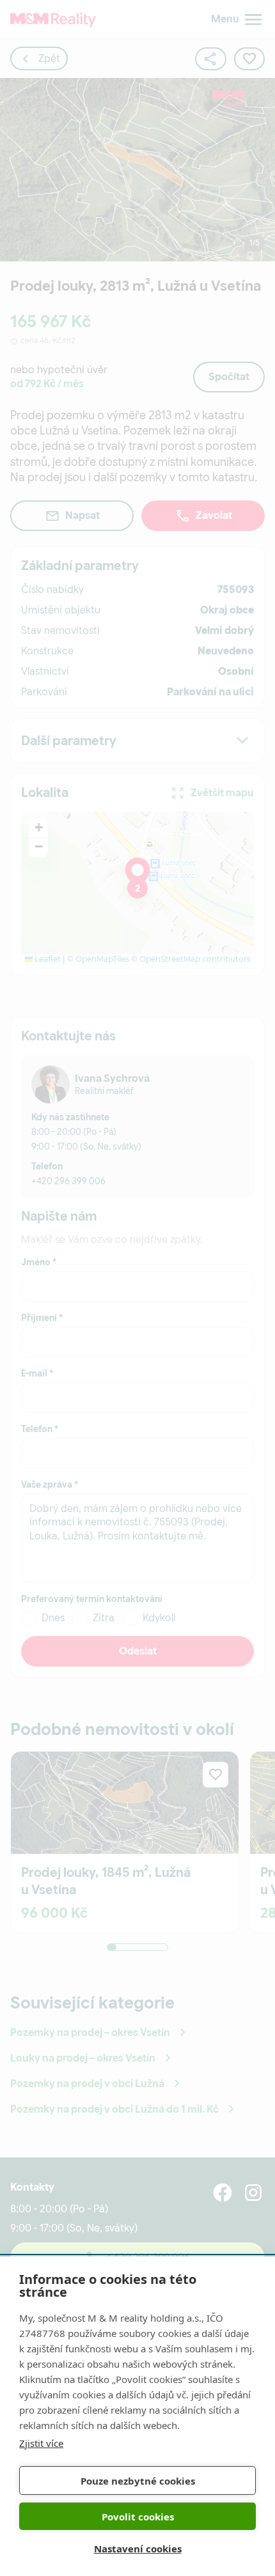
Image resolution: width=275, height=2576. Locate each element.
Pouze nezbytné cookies (138, 2481)
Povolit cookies (138, 2517)
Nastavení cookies (138, 2549)
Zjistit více (41, 2443)
